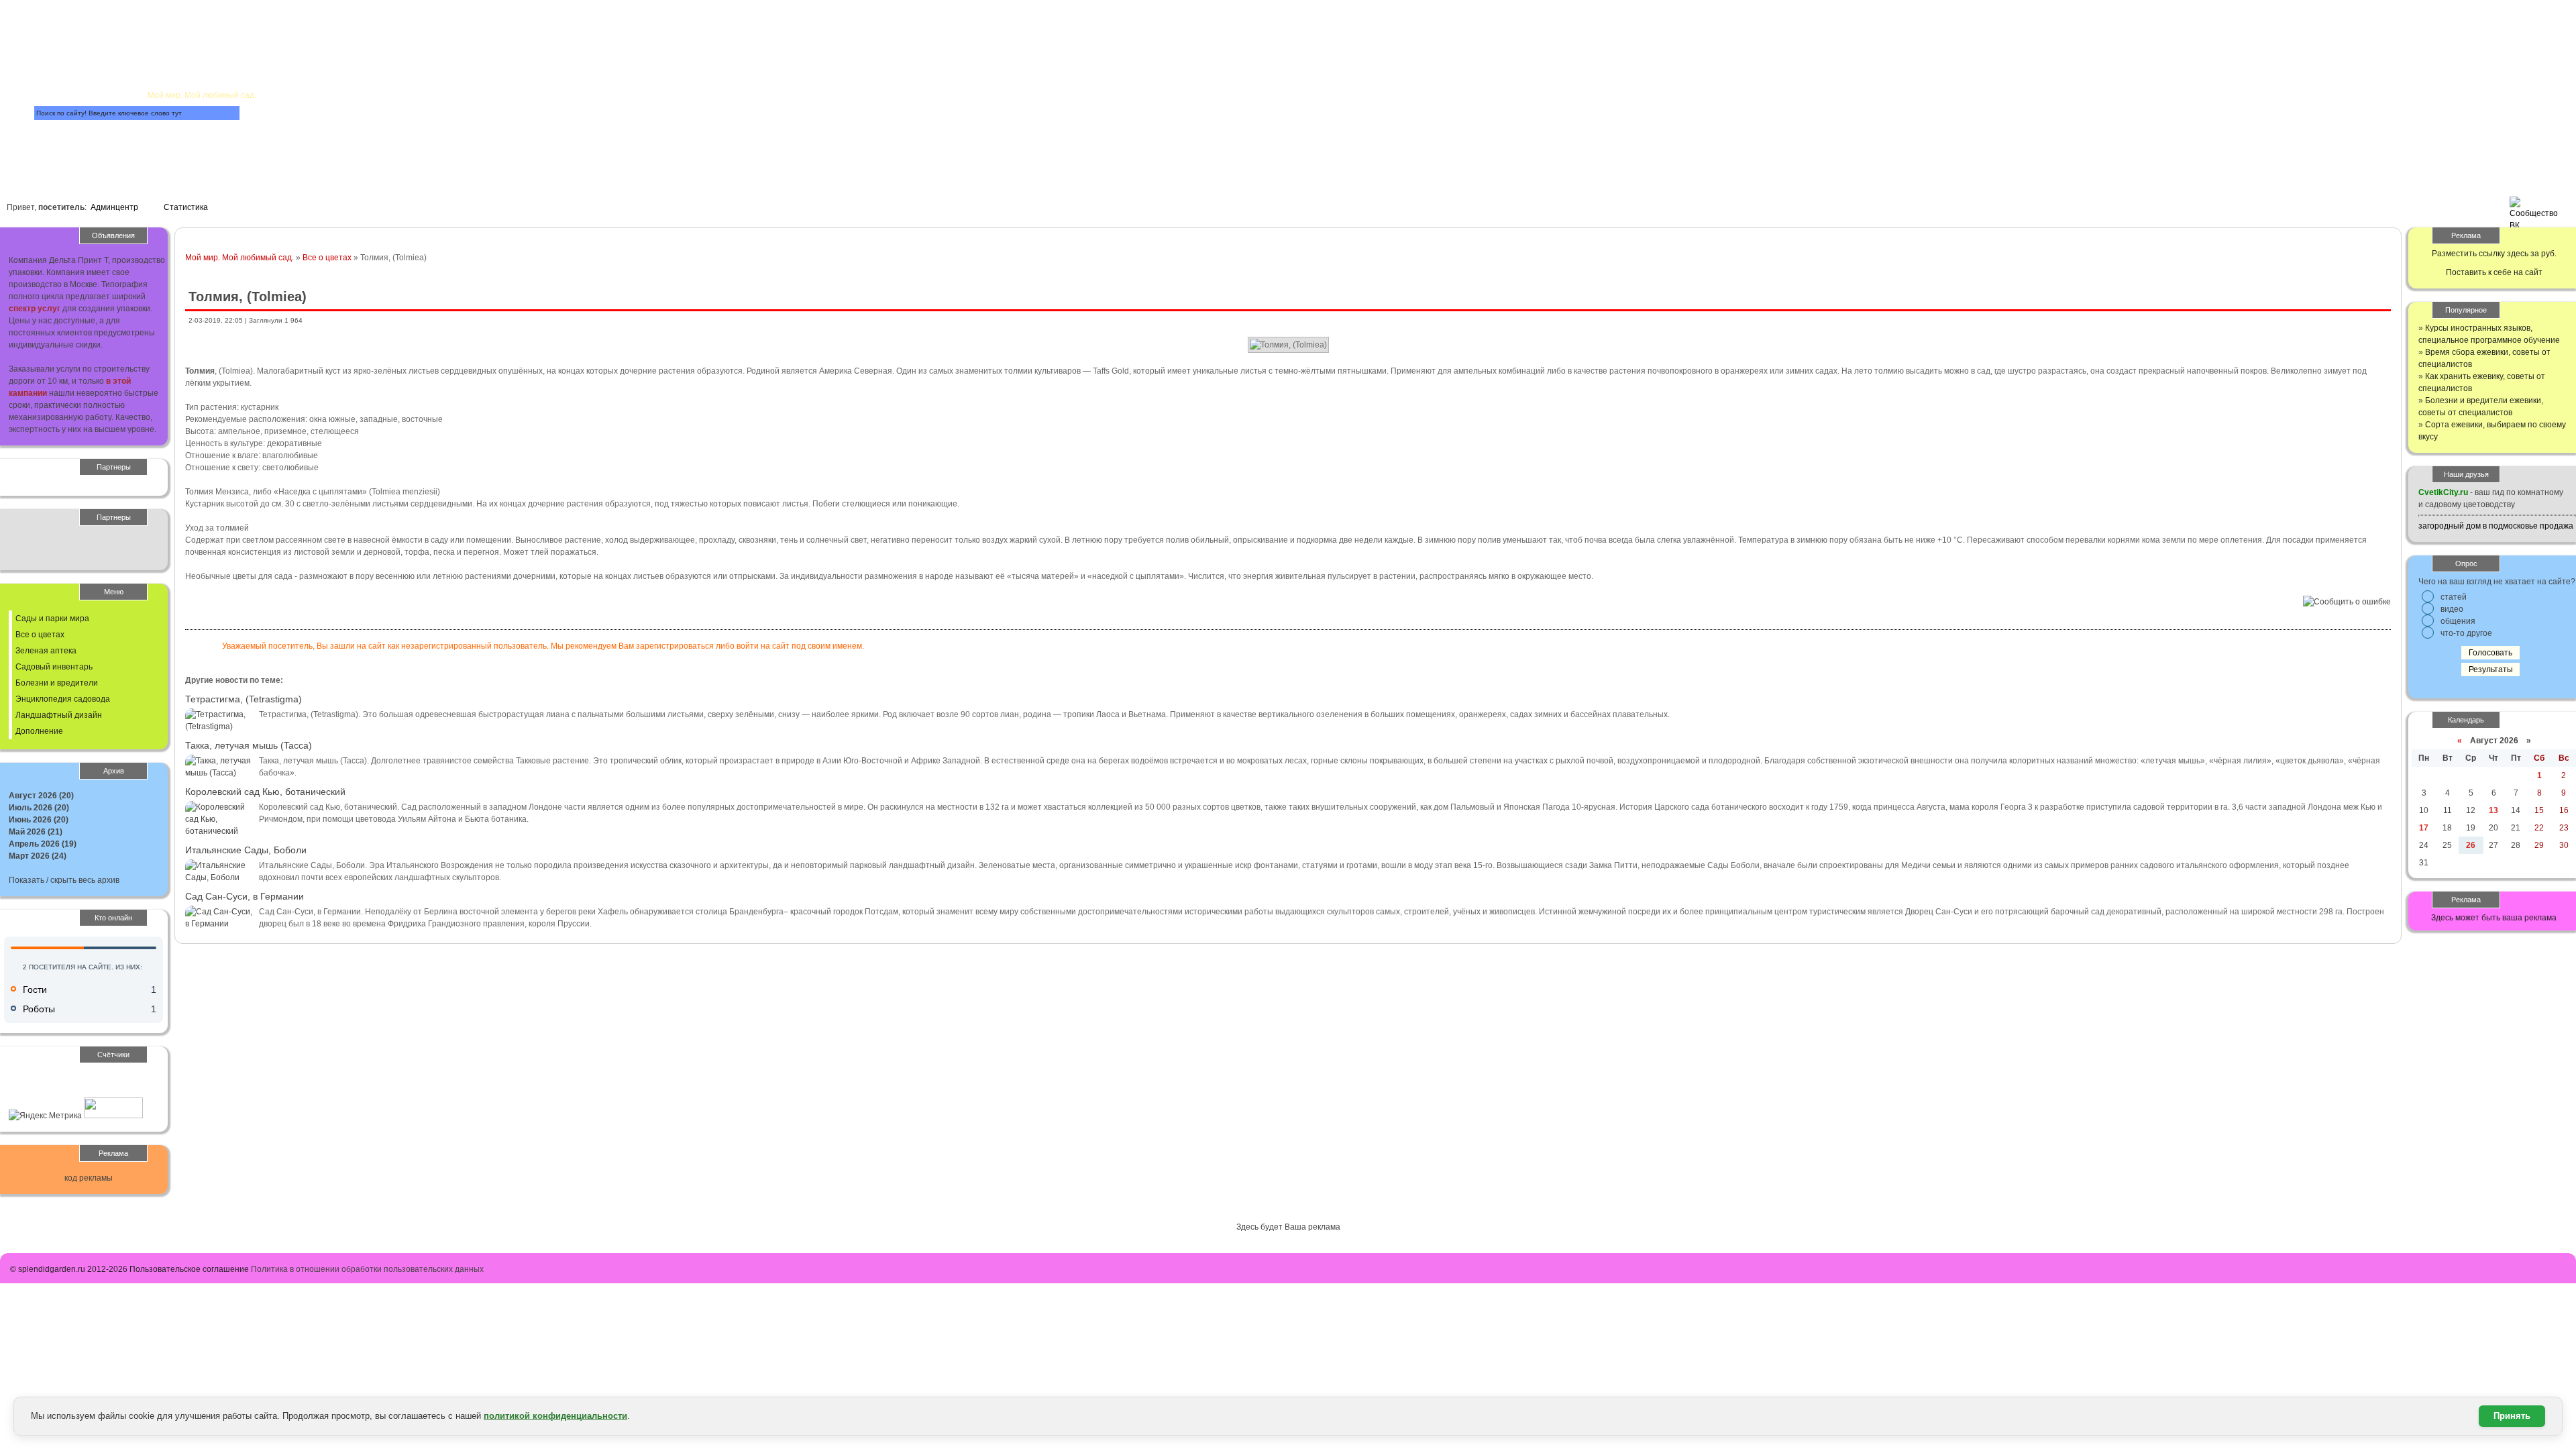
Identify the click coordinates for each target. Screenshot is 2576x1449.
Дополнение (39, 731)
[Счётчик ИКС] (113, 1116)
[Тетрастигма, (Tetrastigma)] (219, 727)
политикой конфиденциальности (555, 1416)
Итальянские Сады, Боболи (246, 850)
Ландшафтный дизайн (59, 715)
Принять (2512, 1416)
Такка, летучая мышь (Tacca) (249, 745)
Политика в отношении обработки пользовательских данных (367, 1269)
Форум (294, 132)
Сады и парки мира (52, 619)
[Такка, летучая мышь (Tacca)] (219, 773)
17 (2424, 828)
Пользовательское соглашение (189, 1269)
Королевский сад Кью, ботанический (265, 792)
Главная (173, 31)
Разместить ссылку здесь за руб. (2494, 254)
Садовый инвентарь (54, 667)
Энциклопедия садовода (63, 699)
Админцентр (114, 207)
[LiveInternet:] (38, 1091)
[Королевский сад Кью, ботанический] (219, 831)
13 (2493, 810)
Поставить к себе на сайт (2494, 272)
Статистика (186, 207)
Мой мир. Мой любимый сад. (239, 258)
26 (2471, 845)
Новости (374, 71)
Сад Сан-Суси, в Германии (245, 896)
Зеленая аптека (46, 651)
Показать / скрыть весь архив (64, 880)
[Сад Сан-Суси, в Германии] (219, 924)
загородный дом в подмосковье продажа (2496, 526)
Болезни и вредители (57, 683)
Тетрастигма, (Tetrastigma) (244, 699)
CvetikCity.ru (2443, 492)
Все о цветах (327, 258)
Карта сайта (106, 147)
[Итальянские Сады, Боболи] (219, 877)
